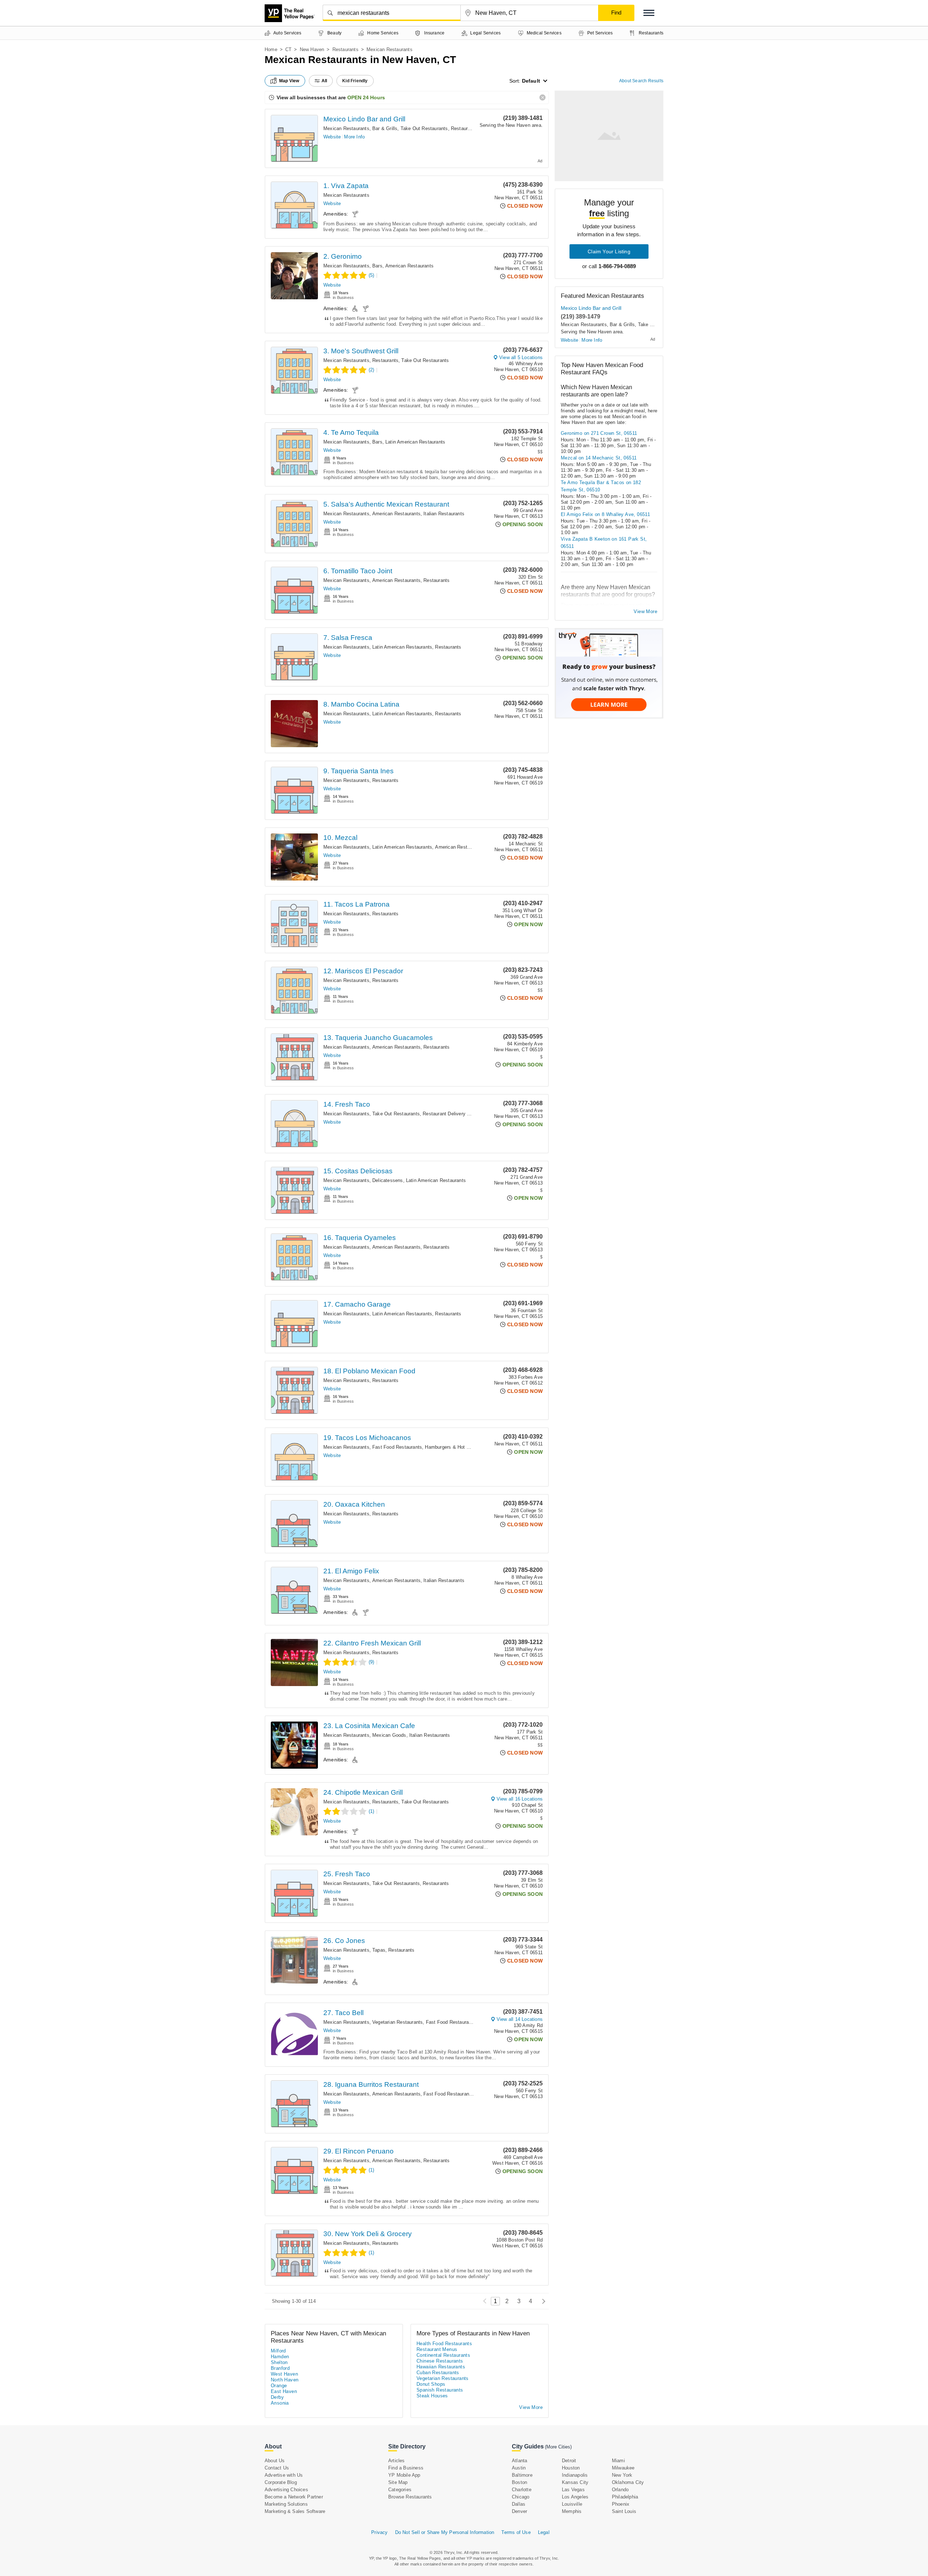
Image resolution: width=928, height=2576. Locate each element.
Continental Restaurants (443, 2355)
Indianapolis (575, 2475)
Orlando (620, 2490)
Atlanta (519, 2461)
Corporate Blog (281, 2482)
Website (332, 137)
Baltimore (522, 2475)
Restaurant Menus (437, 2349)
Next (542, 2301)
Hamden (280, 2357)
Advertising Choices (286, 2490)
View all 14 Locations (520, 2019)
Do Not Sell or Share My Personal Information (445, 2532)
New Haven (312, 49)
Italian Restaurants (444, 514)
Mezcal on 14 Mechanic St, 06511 (599, 458)
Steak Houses (432, 2396)
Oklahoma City (628, 2482)
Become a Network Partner (294, 2497)
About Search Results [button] (641, 81)
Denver (519, 2511)
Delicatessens (388, 1180)
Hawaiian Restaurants (441, 2367)
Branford (280, 2368)
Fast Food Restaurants (397, 1447)
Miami (618, 2461)
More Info (354, 137)
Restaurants (345, 49)
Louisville (572, 2504)
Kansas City (575, 2482)
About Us (275, 2461)
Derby (277, 2397)
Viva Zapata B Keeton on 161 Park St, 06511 (604, 543)
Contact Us (277, 2468)
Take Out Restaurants (424, 128)
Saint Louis (624, 2511)
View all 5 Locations (521, 357)
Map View (289, 81)
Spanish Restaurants (440, 2390)
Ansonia (280, 2403)
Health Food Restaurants (444, 2344)
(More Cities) (558, 2447)
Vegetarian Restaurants (397, 2022)
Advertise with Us (284, 2475)
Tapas (379, 1950)
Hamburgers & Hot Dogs (451, 1447)
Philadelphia (625, 2497)
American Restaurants (409, 266)
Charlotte (522, 2490)
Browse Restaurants (410, 2497)
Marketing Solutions (286, 2504)
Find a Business (406, 2468)
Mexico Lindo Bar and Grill (364, 119)
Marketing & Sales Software (295, 2511)
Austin (519, 2468)
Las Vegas (573, 2490)
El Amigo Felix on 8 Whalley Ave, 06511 (605, 514)
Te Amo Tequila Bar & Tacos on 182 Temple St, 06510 (601, 486)
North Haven (285, 2380)
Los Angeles (575, 2497)
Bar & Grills (385, 128)
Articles (397, 2461)
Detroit (569, 2461)
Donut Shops (431, 2384)
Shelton (279, 2362)
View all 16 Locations (520, 1799)
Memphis (572, 2511)
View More (645, 611)
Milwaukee (623, 2468)
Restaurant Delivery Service (453, 1114)
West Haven (284, 2374)
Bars (377, 266)
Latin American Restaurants (415, 442)
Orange (279, 2386)
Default (531, 81)
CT (288, 49)
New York (622, 2475)
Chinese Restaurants (440, 2361)
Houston (571, 2468)
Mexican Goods (389, 1735)
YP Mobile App (404, 2475)
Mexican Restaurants (346, 128)
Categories (400, 2490)
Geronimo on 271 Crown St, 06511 (599, 433)
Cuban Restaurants (438, 2373)
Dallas (519, 2504)
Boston (519, 2482)
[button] (649, 13)
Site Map (398, 2482)
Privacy (379, 2532)
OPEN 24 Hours (366, 97)
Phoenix (621, 2504)
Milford (278, 2351)
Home (271, 49)
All (324, 81)
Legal (544, 2532)
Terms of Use (516, 2532)
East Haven (284, 2391)
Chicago (521, 2497)
